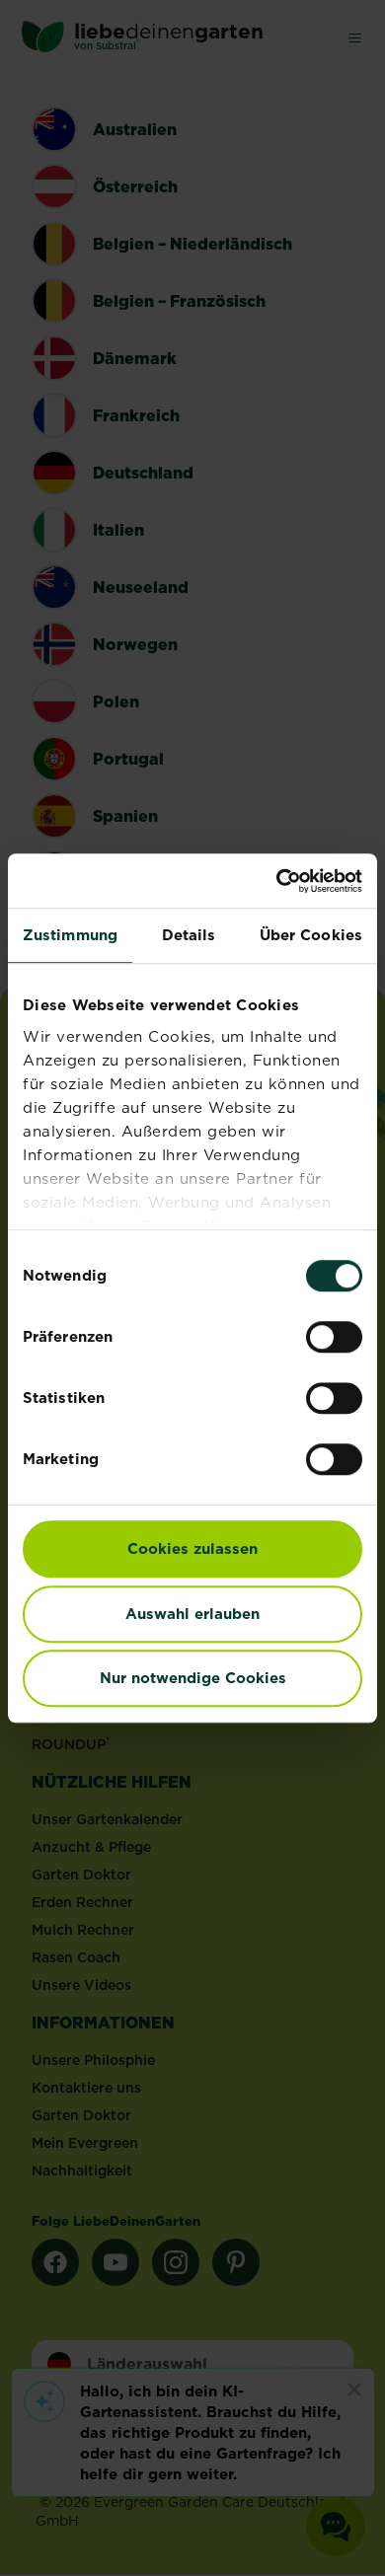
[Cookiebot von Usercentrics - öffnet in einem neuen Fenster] (277, 881)
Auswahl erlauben (192, 1614)
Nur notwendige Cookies (193, 1678)
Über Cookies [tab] (311, 935)
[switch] (334, 1337)
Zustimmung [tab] (70, 935)
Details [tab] (189, 935)
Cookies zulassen (192, 1548)
